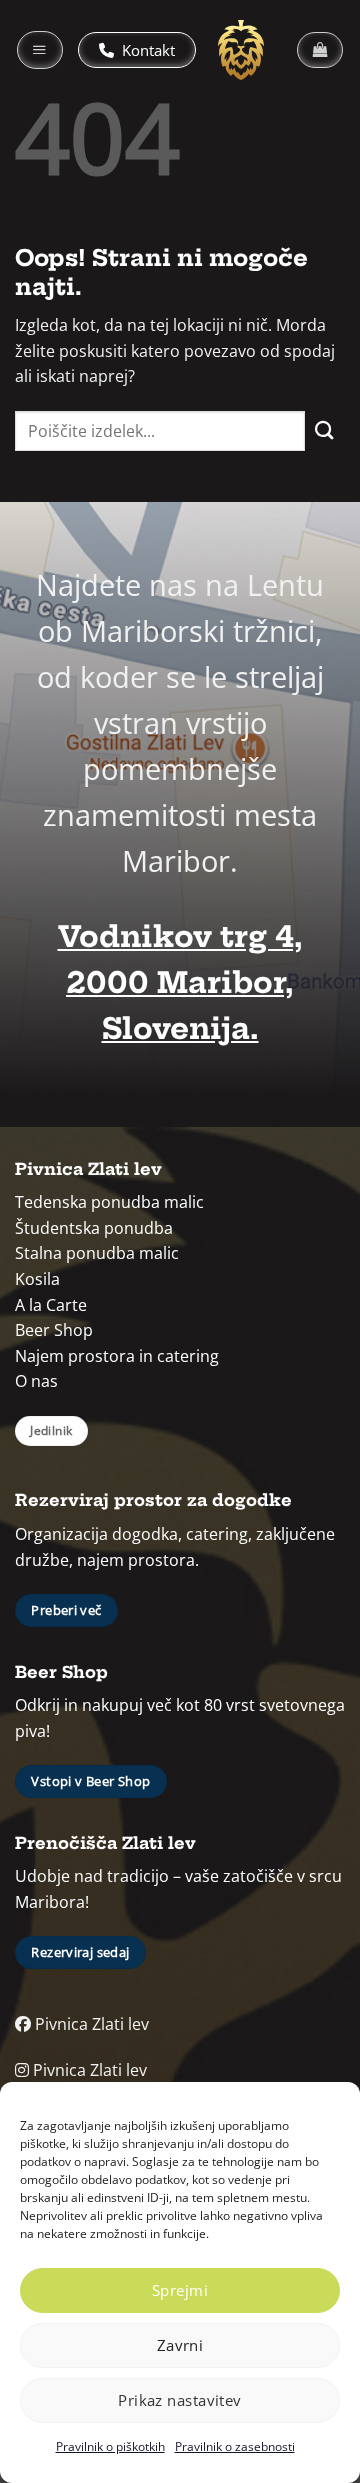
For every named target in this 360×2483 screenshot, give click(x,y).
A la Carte (51, 1305)
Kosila (37, 1279)
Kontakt (146, 50)
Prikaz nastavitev (180, 2400)
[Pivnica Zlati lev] (241, 50)
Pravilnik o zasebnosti (235, 2446)
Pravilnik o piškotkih (110, 2446)
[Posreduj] (325, 430)
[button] (40, 50)
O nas (36, 1381)
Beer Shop (54, 1330)
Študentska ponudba (94, 1228)
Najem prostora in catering (117, 1356)
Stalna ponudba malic (97, 1253)
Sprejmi (180, 2290)
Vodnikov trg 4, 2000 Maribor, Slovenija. (180, 983)
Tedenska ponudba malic (109, 1202)
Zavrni (180, 2345)
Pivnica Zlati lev (90, 2024)
